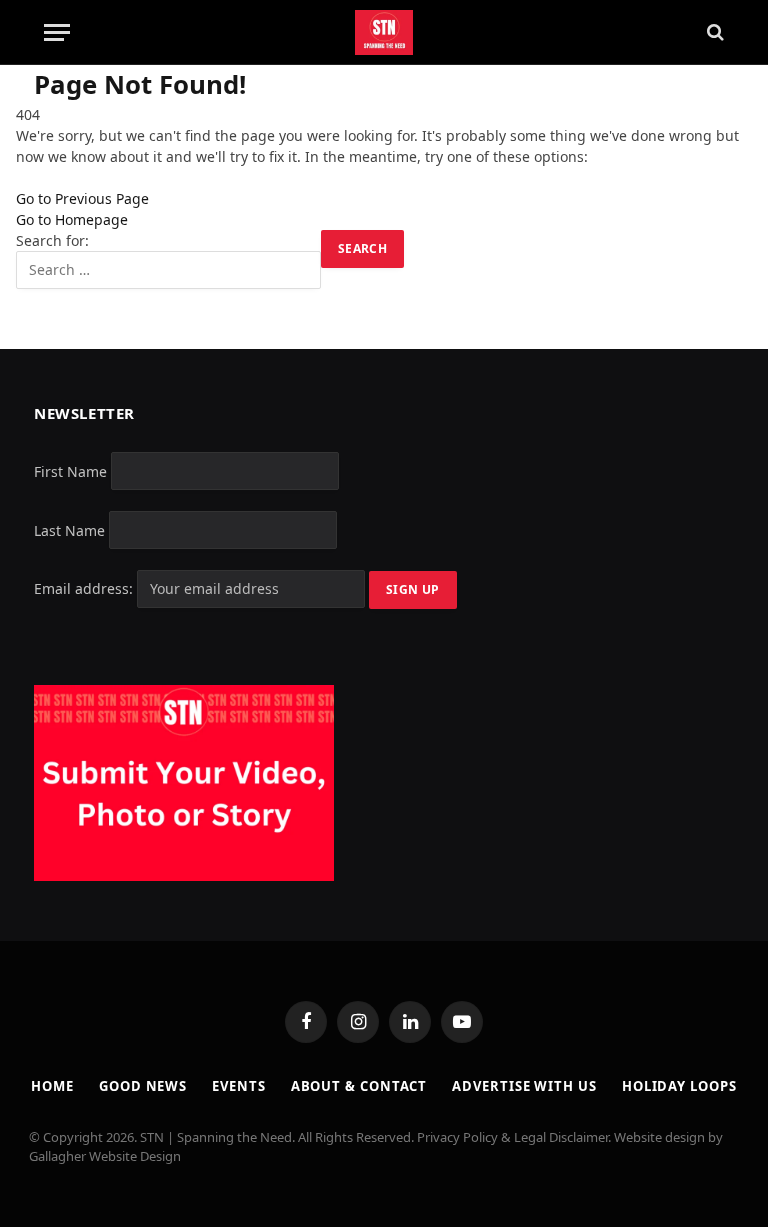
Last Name (69, 529)
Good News (143, 1086)
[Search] (713, 32)
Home (52, 1086)
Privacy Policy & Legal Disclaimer (512, 1137)
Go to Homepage (72, 219)
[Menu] (57, 32)
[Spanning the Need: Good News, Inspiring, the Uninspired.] (384, 32)
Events (238, 1086)
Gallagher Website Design (105, 1156)
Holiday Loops (679, 1086)
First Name (70, 470)
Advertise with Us (524, 1086)
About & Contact (359, 1086)
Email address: (85, 588)
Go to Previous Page (82, 198)
